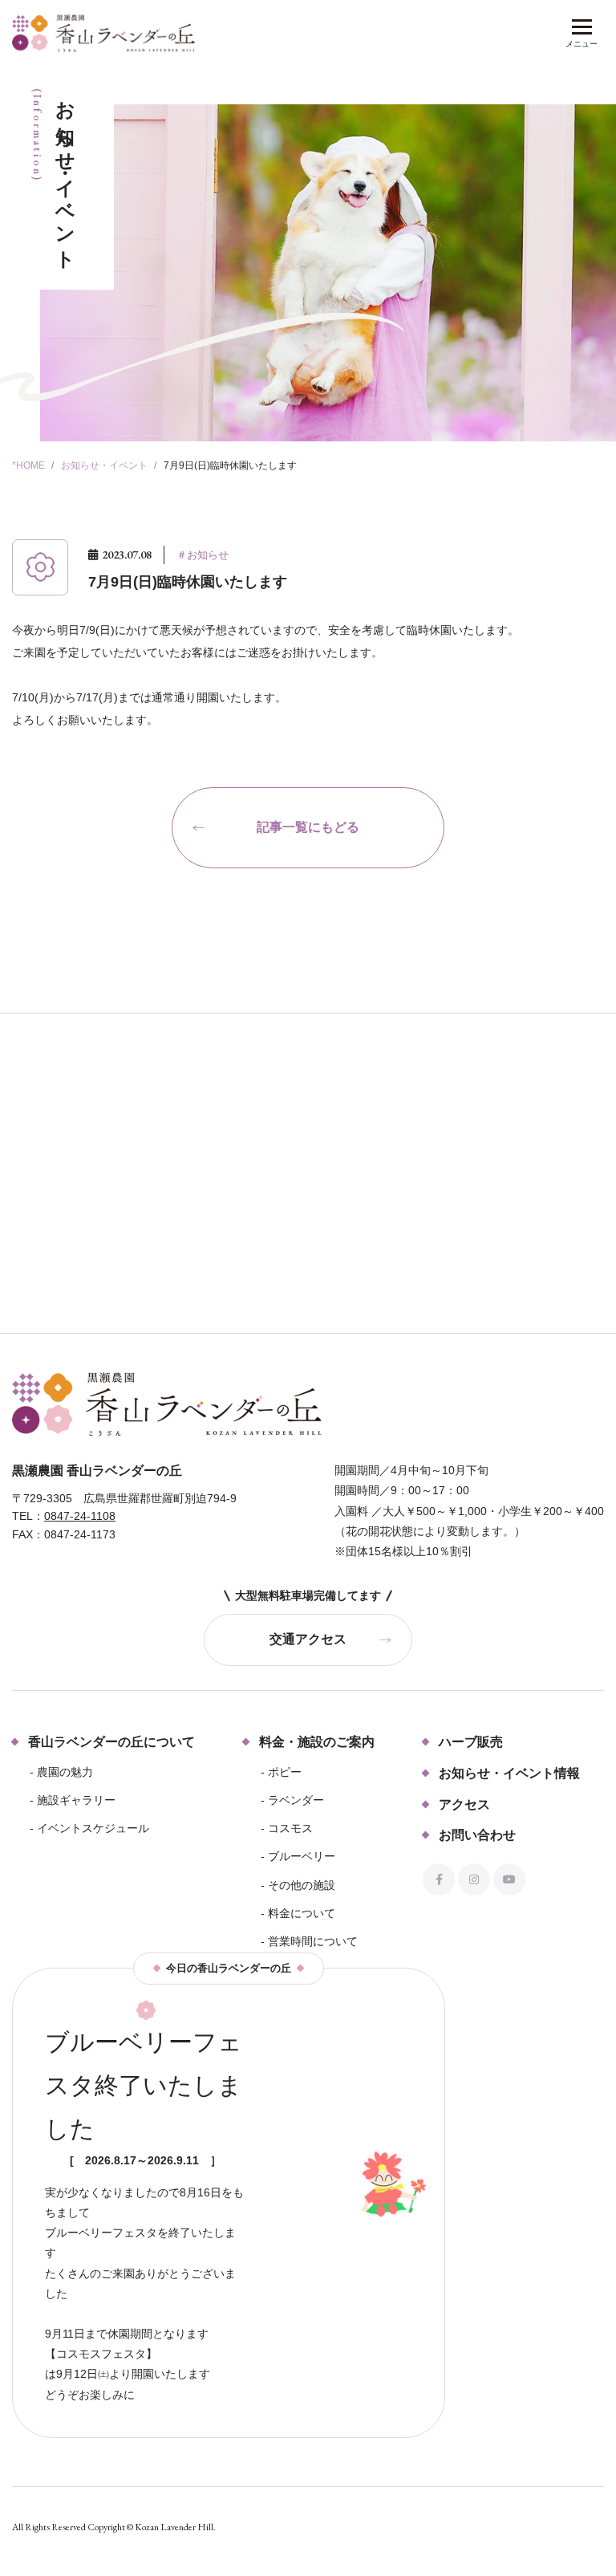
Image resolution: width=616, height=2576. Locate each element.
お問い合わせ (477, 1835)
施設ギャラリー (76, 1800)
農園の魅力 (65, 1772)
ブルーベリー (302, 1856)
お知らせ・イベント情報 (509, 1773)
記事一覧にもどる (308, 827)
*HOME (28, 465)
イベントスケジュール (93, 1828)
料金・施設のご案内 (317, 1742)
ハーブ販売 (471, 1742)
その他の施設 (302, 1885)
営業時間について (313, 1941)
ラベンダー (296, 1800)
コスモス (290, 1828)
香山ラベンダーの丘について (111, 1742)
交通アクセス (308, 1639)
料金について (302, 1913)
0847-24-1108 (80, 1516)
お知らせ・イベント (104, 465)
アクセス (464, 1804)
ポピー (285, 1772)
